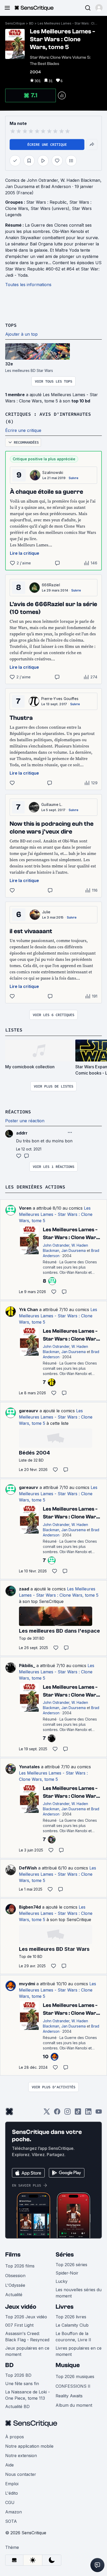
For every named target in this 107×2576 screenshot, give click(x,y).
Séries (65, 2255)
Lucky (62, 2281)
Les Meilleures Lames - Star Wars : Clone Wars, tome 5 (68, 23)
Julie (46, 912)
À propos (15, 2437)
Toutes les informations (28, 285)
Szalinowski (53, 472)
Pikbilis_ (27, 1666)
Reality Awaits (69, 2396)
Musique (68, 2365)
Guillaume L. (52, 804)
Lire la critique (25, 553)
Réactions (18, 1112)
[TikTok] (78, 2113)
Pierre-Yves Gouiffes (60, 699)
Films (13, 2255)
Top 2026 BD (18, 2375)
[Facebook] (57, 2113)
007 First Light (19, 2325)
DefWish (28, 1868)
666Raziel (51, 585)
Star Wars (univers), (51, 208)
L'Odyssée (15, 2285)
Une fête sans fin (22, 2384)
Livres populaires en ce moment (79, 2351)
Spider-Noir (67, 2273)
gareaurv (29, 1411)
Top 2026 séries (71, 2265)
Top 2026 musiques (75, 2376)
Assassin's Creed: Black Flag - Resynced (27, 2337)
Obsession (15, 2276)
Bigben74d (30, 1907)
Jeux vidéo (21, 2307)
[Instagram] (68, 2113)
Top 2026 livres (71, 2317)
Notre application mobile (29, 2446)
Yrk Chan (28, 1310)
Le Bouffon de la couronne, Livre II (73, 2337)
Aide (9, 2465)
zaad (24, 1589)
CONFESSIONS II (73, 2386)
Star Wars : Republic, (48, 202)
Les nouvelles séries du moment (79, 2293)
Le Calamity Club (72, 2325)
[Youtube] (99, 2113)
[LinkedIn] (88, 2113)
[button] (99, 8)
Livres (65, 2307)
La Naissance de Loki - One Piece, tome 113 (28, 2395)
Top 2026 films (20, 2266)
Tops (11, 325)
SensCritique (15, 23)
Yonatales (29, 1767)
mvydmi (27, 1984)
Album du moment (74, 2405)
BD (31, 23)
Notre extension (21, 2456)
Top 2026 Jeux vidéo (26, 2317)
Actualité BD (17, 2406)
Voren (25, 1208)
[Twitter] (47, 2113)
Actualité (14, 2295)
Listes (14, 1030)
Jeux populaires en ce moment (27, 2351)
